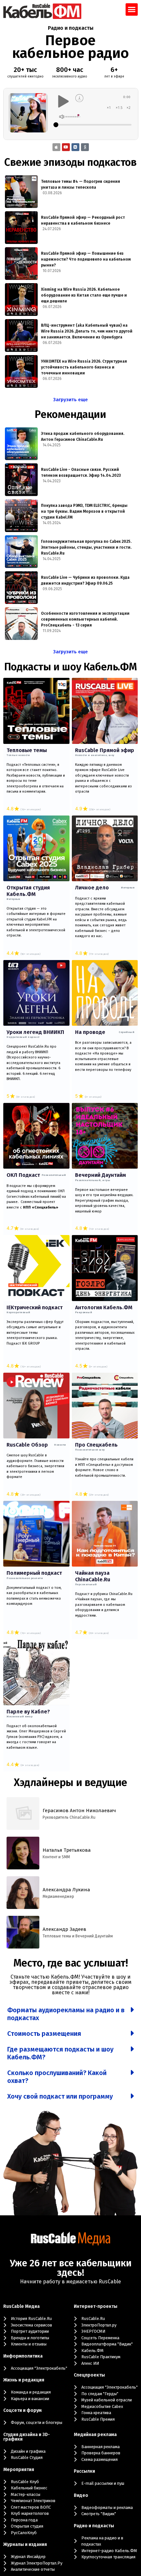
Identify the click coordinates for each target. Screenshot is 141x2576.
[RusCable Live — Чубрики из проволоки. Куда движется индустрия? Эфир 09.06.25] (21, 588)
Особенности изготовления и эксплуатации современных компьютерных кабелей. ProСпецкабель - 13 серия (85, 619)
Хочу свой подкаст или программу (60, 2096)
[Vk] (75, 147)
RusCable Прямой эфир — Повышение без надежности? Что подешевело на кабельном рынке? (86, 259)
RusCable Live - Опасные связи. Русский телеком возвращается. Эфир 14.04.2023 (81, 472)
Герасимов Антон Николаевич (79, 1811)
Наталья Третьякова (67, 1850)
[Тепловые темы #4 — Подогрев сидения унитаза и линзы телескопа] (21, 192)
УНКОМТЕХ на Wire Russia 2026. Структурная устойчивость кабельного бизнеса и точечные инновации (84, 367)
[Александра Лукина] (23, 1893)
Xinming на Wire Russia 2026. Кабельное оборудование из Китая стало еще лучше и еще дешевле (84, 295)
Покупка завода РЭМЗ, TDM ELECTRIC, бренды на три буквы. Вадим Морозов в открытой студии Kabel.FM (84, 511)
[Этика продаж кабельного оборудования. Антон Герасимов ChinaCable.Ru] (21, 444)
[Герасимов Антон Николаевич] (23, 1813)
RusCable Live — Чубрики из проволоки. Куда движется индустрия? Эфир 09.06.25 (85, 580)
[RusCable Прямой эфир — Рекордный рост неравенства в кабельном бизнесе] (21, 228)
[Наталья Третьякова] (23, 1853)
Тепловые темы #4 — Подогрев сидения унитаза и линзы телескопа (81, 184)
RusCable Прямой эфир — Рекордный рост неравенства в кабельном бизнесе (83, 220)
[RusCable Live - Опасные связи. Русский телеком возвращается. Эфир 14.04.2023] (21, 480)
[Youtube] (66, 147)
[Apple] (56, 147)
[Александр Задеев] (23, 1932)
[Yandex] (85, 147)
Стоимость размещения (44, 2034)
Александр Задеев (64, 1929)
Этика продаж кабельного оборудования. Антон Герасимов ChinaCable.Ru (83, 437)
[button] (132, 9)
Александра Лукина (66, 1890)
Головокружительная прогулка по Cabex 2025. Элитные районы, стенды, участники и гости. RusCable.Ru (86, 547)
